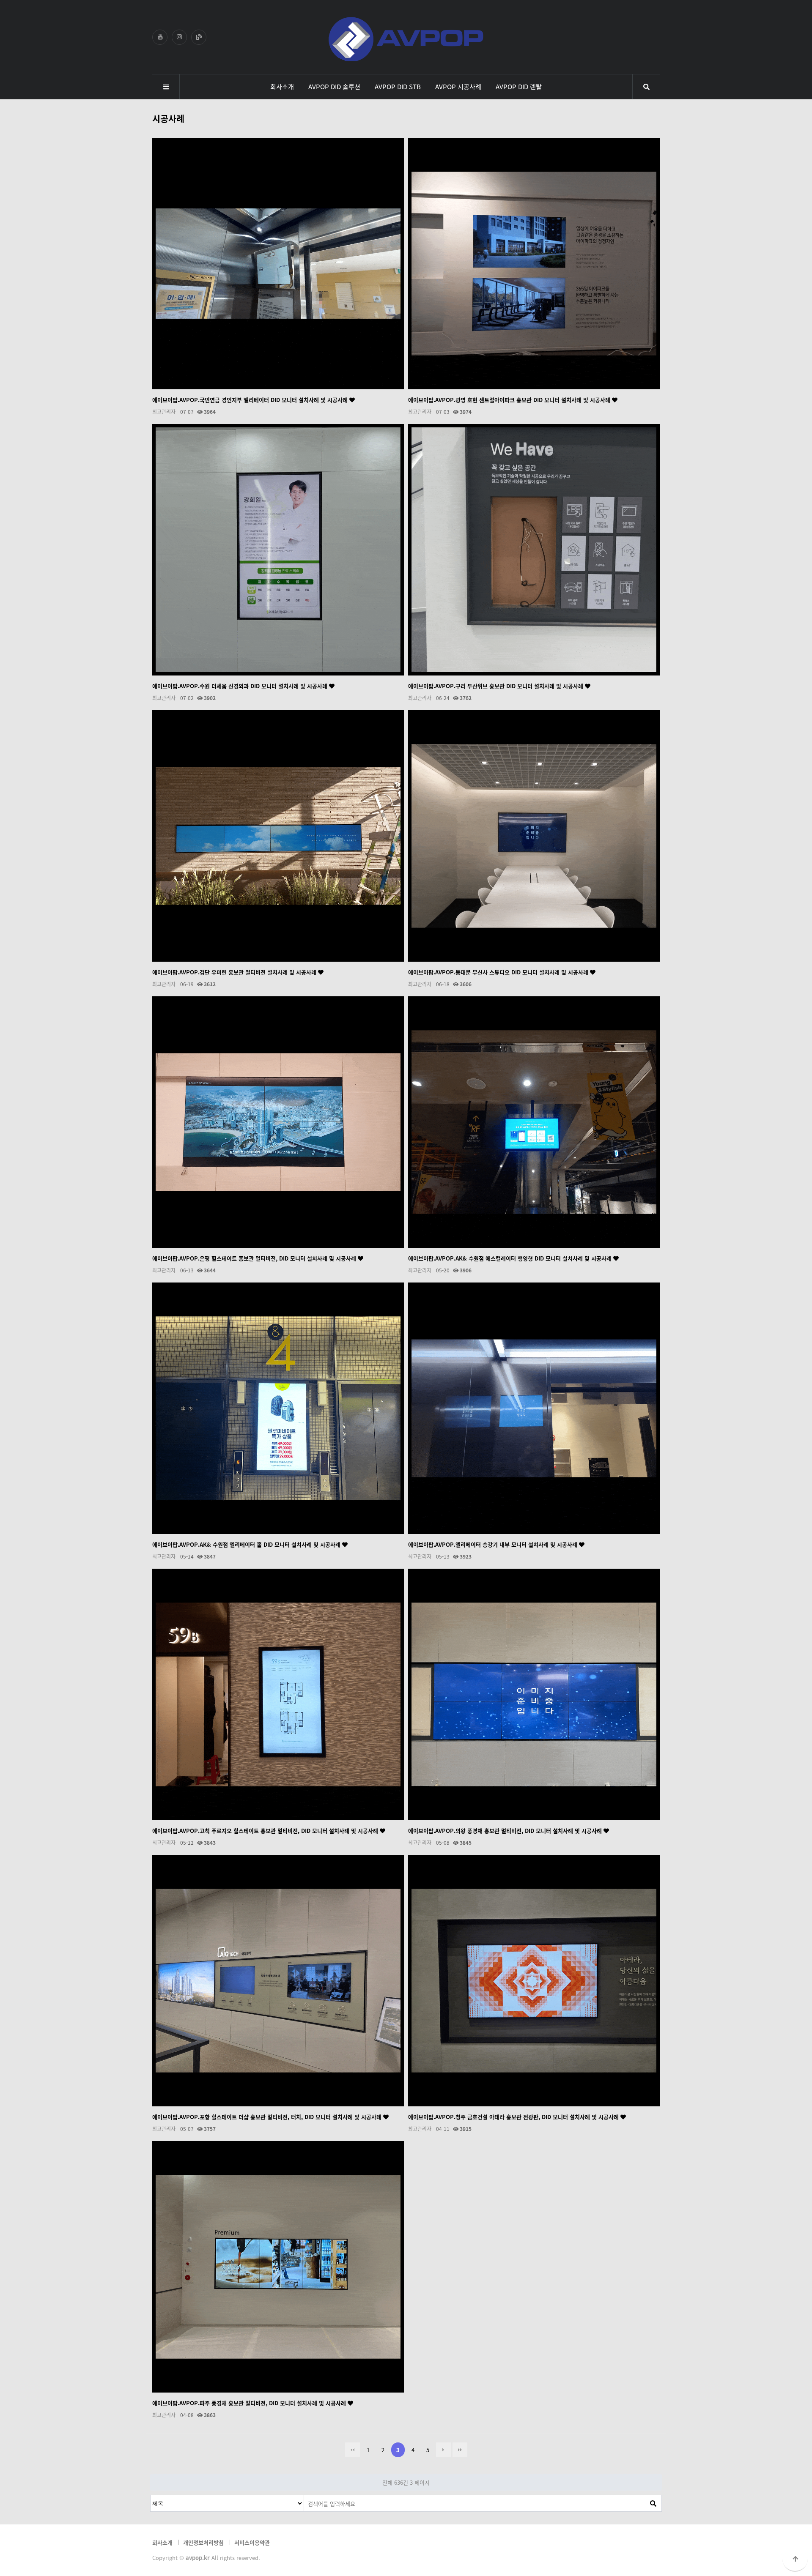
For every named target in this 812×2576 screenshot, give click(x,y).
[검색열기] (646, 87)
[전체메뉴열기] (166, 87)
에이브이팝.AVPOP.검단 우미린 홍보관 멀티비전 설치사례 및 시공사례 (235, 972)
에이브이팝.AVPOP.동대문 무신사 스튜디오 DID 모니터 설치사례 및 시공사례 (499, 972)
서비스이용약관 (252, 2542)
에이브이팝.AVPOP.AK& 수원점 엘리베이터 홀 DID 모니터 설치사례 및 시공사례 (247, 1544)
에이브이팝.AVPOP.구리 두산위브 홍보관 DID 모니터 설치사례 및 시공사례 (497, 686)
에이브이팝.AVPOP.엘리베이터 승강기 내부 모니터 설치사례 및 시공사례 (494, 1544)
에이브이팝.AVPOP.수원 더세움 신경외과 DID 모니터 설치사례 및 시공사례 (241, 686)
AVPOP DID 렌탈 (519, 86)
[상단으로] (795, 2559)
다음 (443, 2450)
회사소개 (282, 86)
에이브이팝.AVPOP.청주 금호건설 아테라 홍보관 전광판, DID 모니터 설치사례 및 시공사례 (514, 2117)
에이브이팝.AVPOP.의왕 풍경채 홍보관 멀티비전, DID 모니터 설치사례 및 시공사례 (506, 1831)
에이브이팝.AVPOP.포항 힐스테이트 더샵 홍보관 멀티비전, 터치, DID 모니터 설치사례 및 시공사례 (268, 2117)
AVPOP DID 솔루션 (334, 86)
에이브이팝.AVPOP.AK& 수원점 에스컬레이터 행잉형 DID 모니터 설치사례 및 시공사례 (511, 1258)
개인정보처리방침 (203, 2542)
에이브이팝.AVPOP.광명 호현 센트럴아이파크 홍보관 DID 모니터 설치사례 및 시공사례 (510, 400)
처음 (353, 2450)
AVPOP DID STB (398, 86)
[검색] (653, 2503)
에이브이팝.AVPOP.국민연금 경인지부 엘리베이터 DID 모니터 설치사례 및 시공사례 (251, 400)
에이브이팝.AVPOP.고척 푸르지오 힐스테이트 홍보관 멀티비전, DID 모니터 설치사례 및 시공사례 (266, 1831)
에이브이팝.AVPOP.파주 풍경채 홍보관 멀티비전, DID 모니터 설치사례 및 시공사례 (250, 2403)
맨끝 (460, 2450)
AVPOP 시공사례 (458, 86)
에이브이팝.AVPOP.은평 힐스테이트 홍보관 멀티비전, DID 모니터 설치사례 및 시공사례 (255, 1258)
